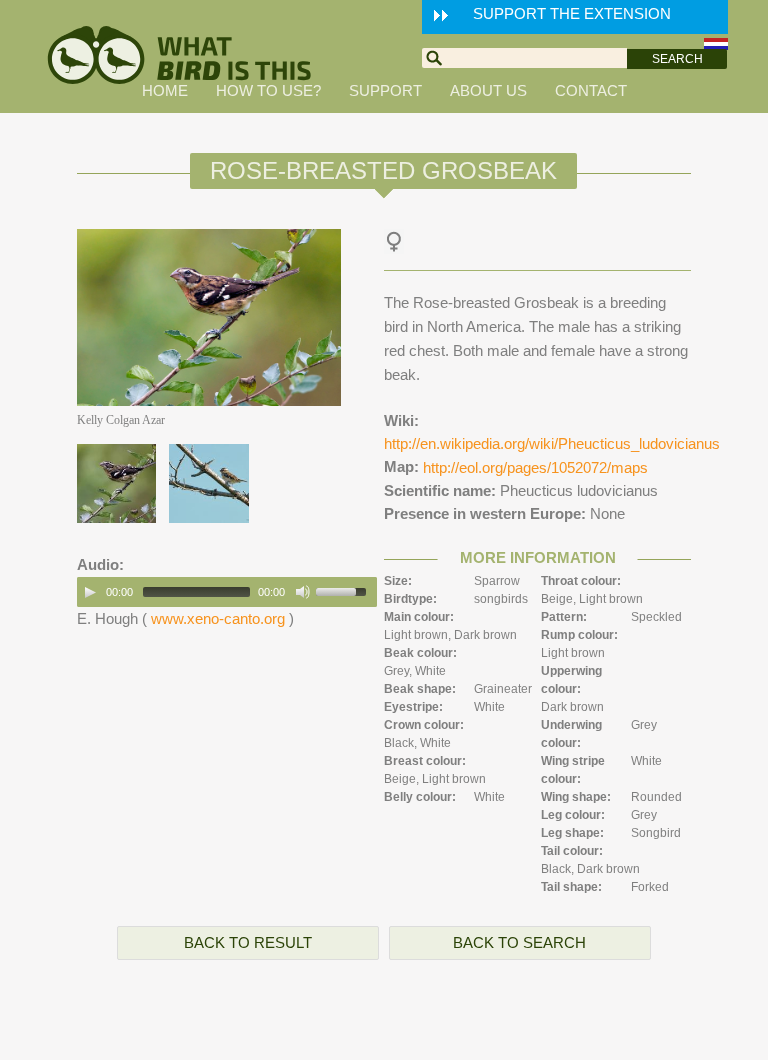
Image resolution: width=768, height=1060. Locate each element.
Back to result (248, 942)
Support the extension (572, 13)
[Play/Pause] (90, 592)
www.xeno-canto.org (218, 618)
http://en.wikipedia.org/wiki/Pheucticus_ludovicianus (552, 443)
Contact (591, 90)
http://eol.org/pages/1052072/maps (535, 467)
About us (488, 90)
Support (385, 90)
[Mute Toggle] (303, 592)
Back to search (519, 942)
